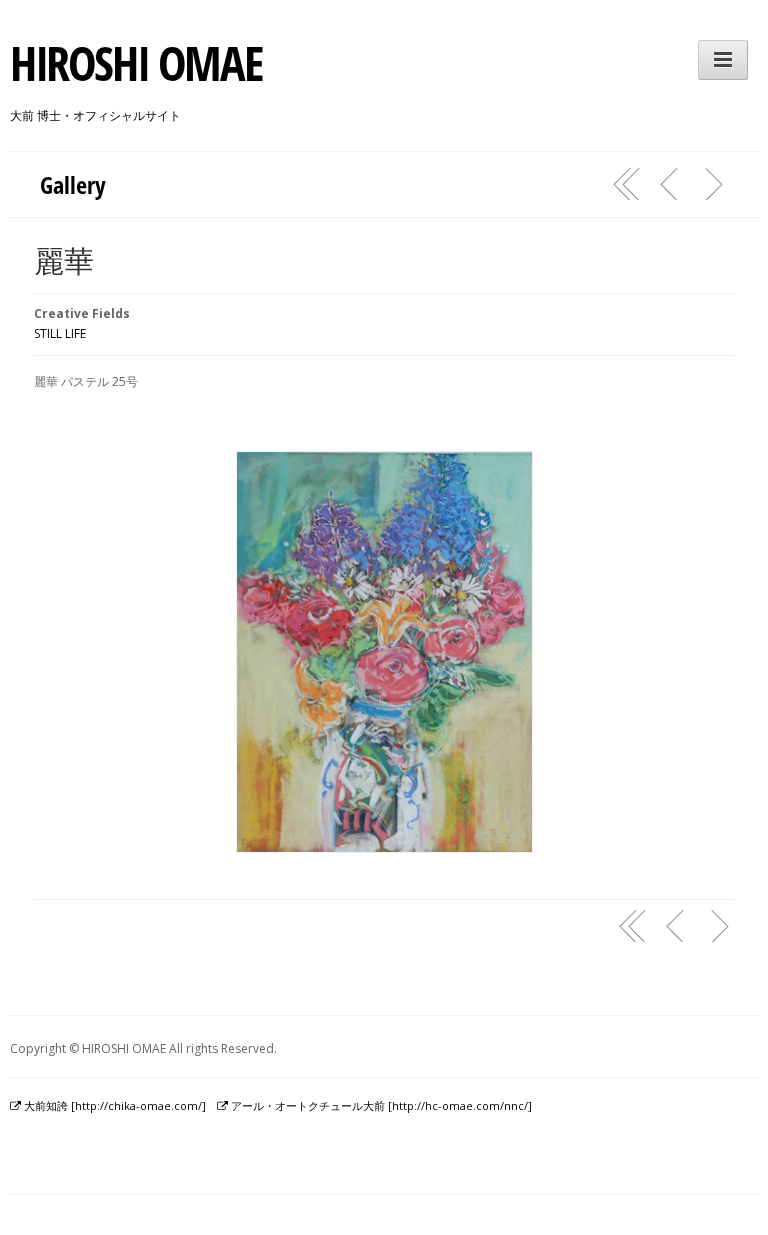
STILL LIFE (60, 333)
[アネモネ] (670, 184)
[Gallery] (627, 184)
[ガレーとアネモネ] (713, 184)
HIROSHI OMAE (135, 62)
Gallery (73, 184)
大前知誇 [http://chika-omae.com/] (113, 1105)
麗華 (64, 260)
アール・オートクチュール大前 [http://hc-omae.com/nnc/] (380, 1105)
